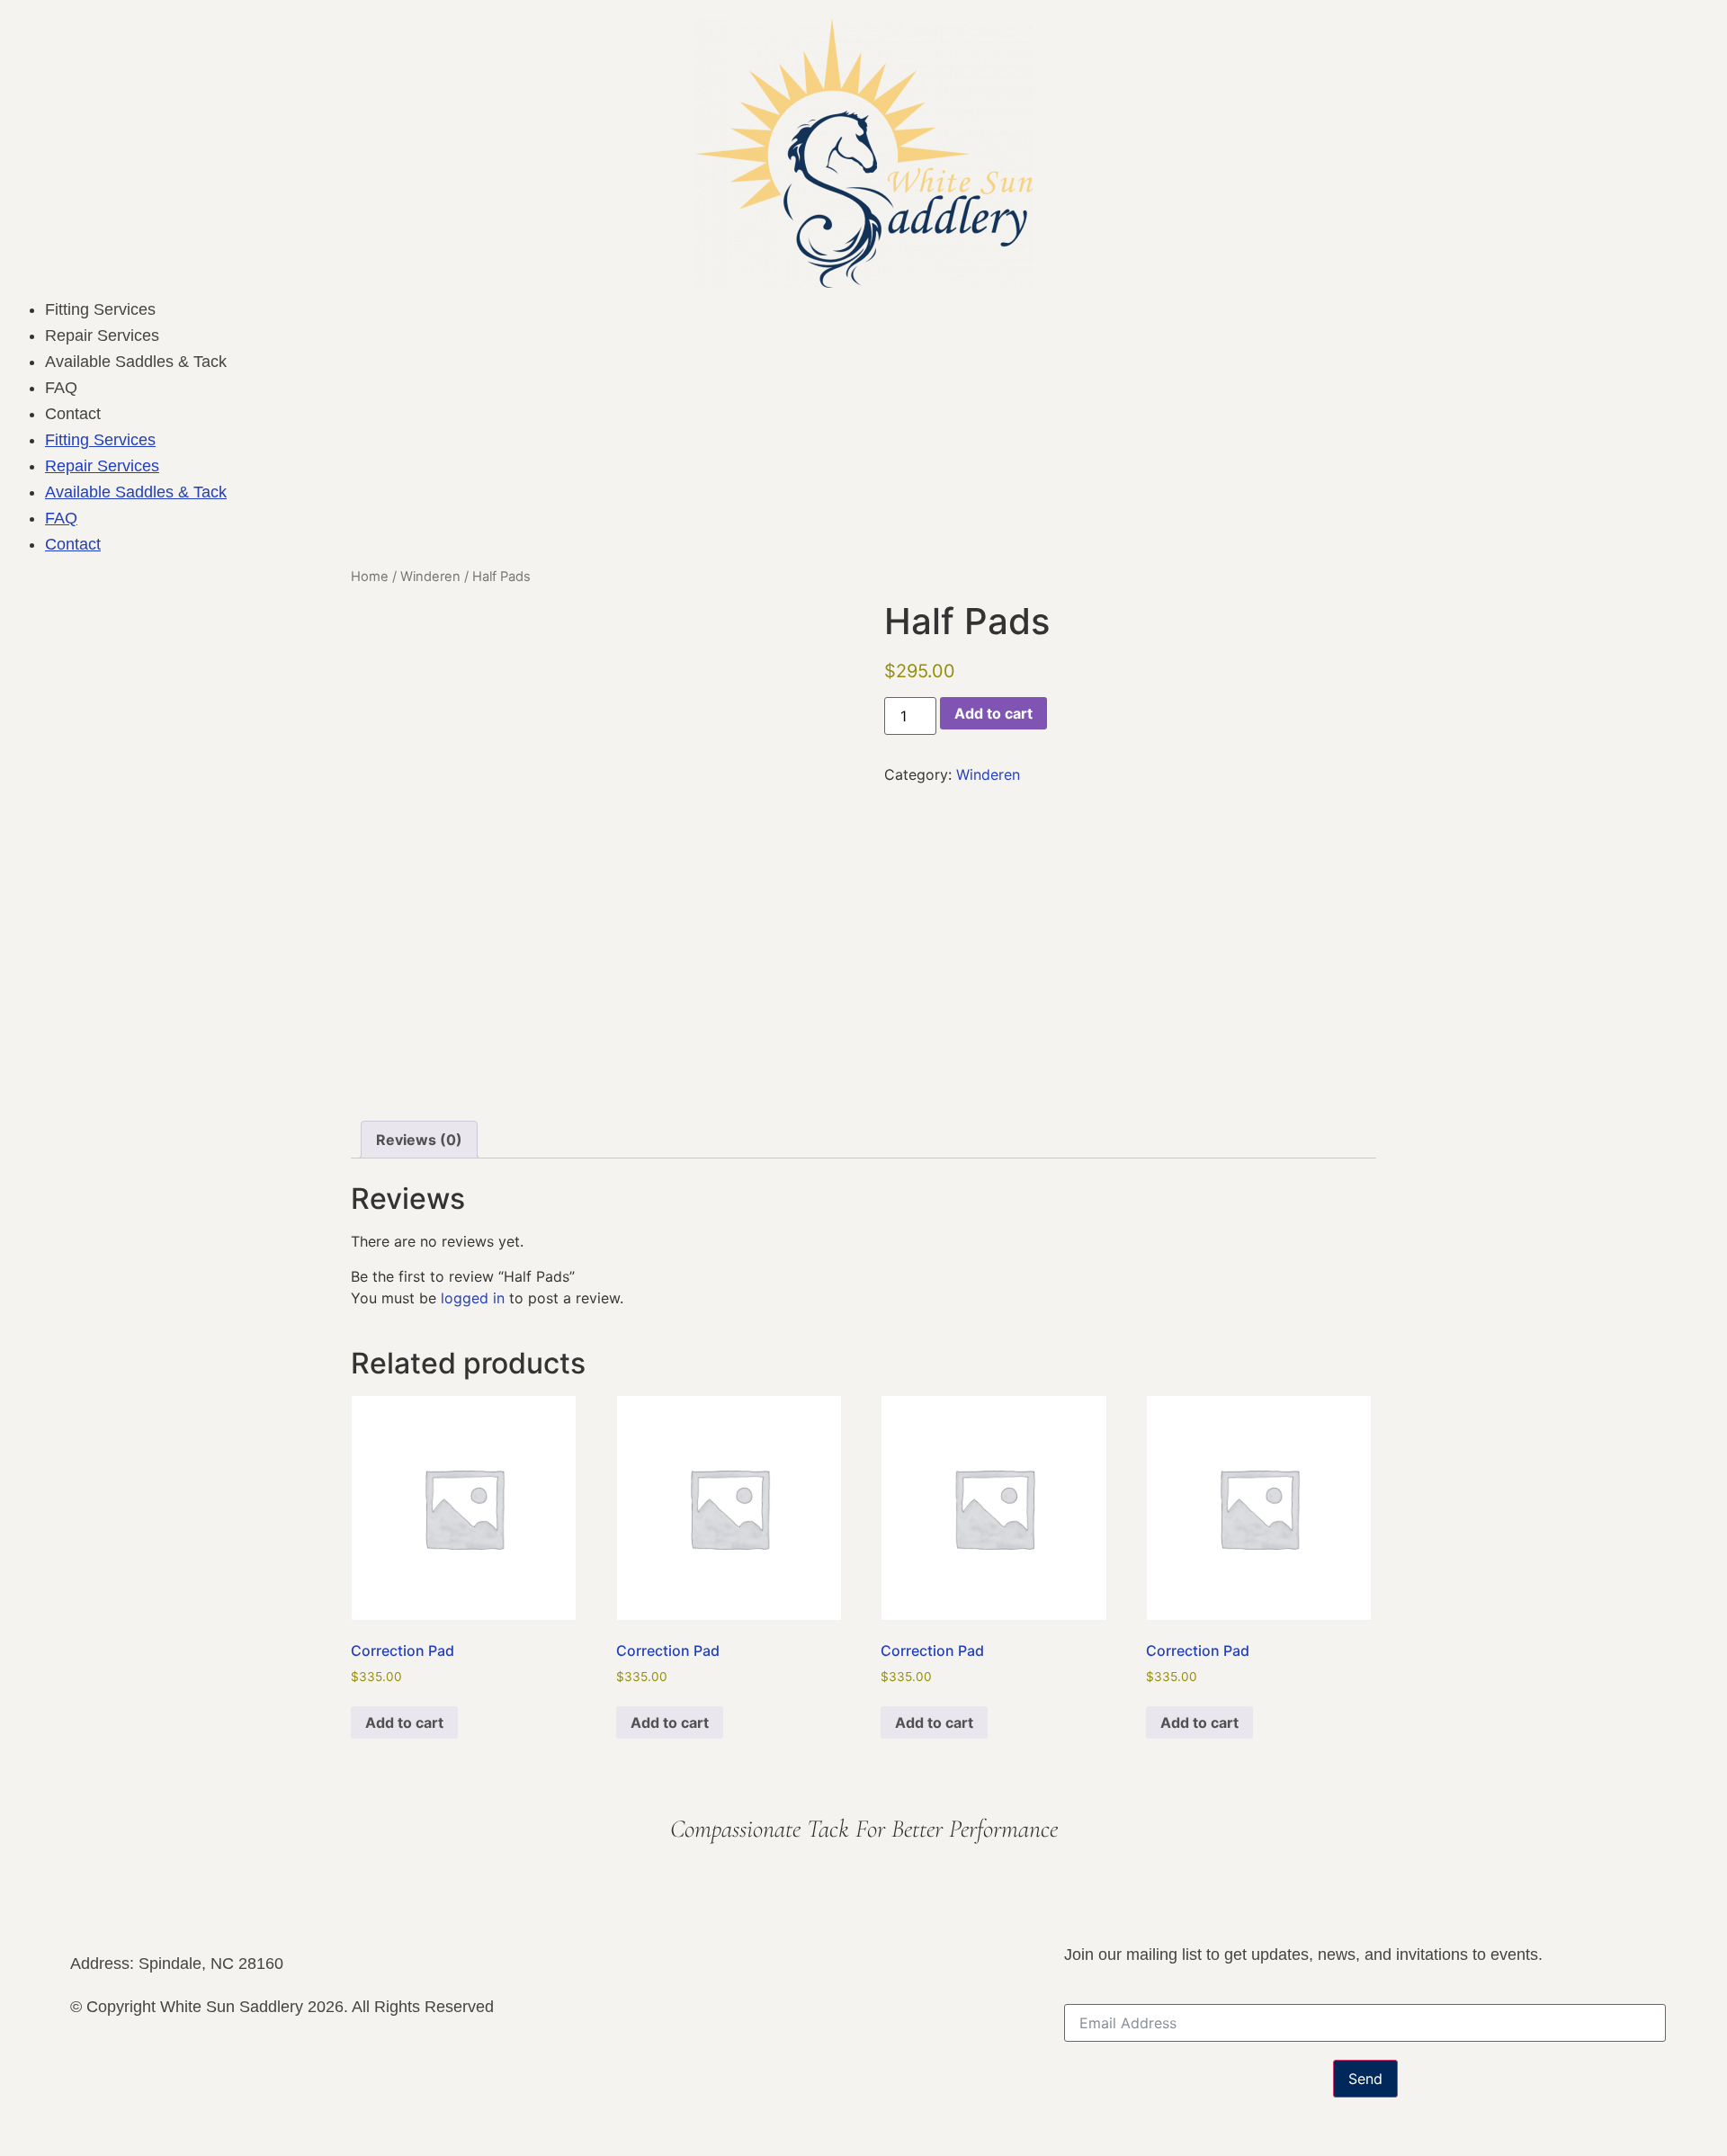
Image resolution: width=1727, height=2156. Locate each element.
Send (1365, 2079)
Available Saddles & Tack (136, 362)
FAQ (61, 388)
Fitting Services (100, 309)
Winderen (430, 577)
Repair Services (102, 335)
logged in (473, 1298)
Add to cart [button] (404, 1722)
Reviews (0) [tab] (419, 1140)
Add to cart (993, 713)
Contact (73, 414)
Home (370, 577)
